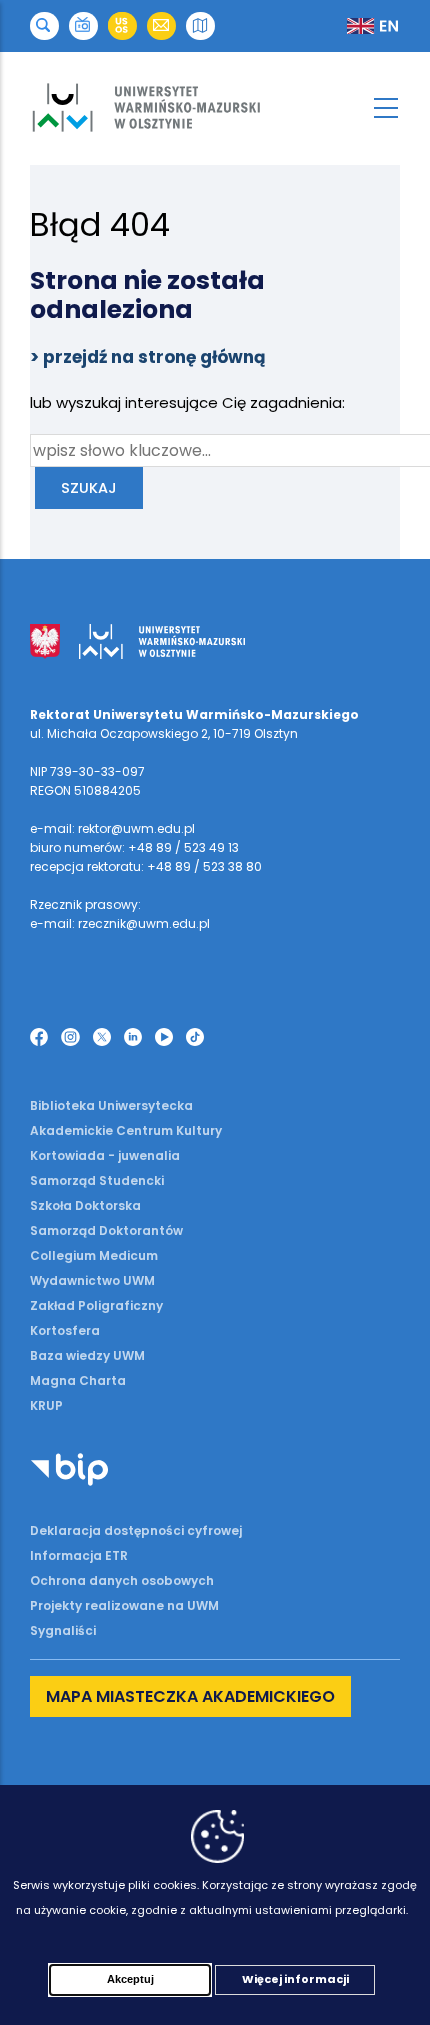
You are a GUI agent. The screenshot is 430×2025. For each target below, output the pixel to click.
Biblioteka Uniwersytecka (111, 1105)
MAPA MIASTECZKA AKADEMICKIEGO (190, 1696)
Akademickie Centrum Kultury (126, 1130)
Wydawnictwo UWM (92, 1280)
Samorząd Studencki (97, 1180)
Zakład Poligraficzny (96, 1305)
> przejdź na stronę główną (148, 357)
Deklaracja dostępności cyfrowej (136, 1530)
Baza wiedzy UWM (87, 1355)
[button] (44, 26)
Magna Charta (78, 1380)
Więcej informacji (295, 1979)
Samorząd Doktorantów (106, 1230)
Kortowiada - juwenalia (105, 1155)
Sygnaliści (63, 1630)
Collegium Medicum (94, 1255)
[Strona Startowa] (215, 108)
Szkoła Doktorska (85, 1205)
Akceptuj (130, 1979)
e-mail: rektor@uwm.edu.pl (112, 828)
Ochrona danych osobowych (122, 1580)
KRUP (46, 1405)
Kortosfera (65, 1330)
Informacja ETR (79, 1555)
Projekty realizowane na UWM (124, 1605)
